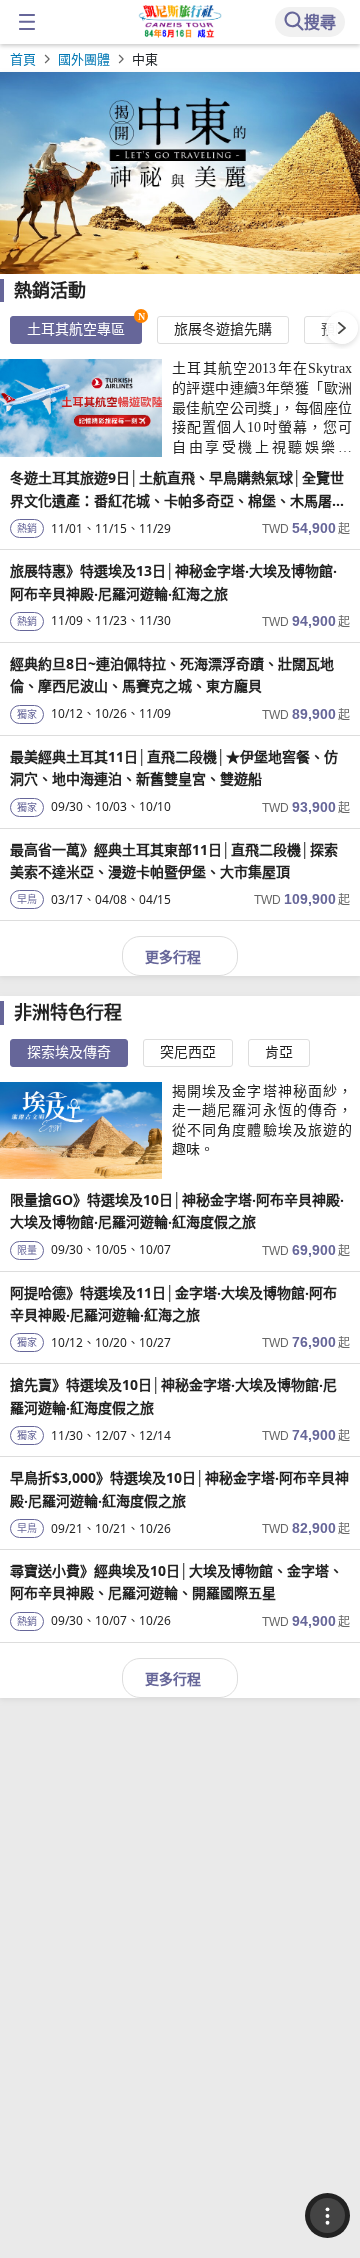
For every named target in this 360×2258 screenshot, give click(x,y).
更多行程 (173, 956)
